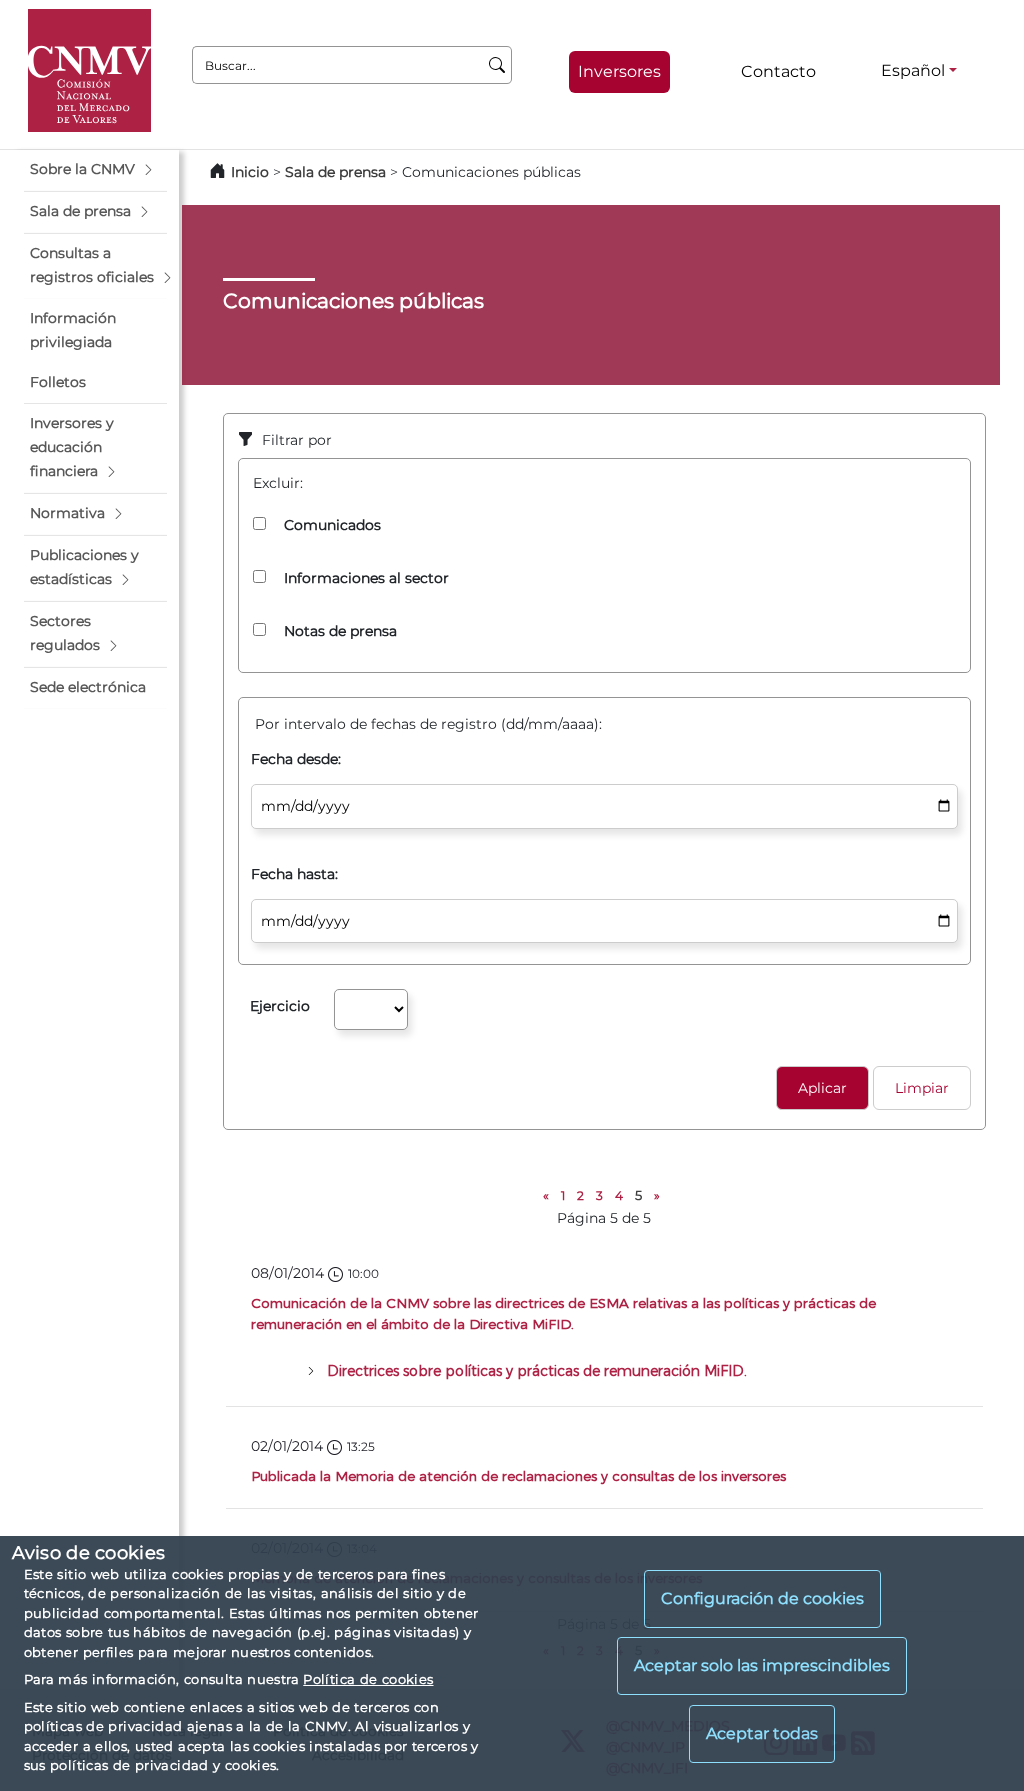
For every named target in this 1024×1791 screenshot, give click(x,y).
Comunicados (332, 525)
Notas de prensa (340, 631)
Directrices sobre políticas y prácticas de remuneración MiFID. (537, 1370)
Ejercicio (280, 1006)
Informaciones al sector (366, 578)
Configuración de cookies (762, 1598)
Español (913, 70)
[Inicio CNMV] (89, 70)
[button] (95, 170)
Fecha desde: (296, 759)
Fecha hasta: (294, 874)
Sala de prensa (337, 172)
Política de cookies (368, 1679)
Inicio (250, 172)
